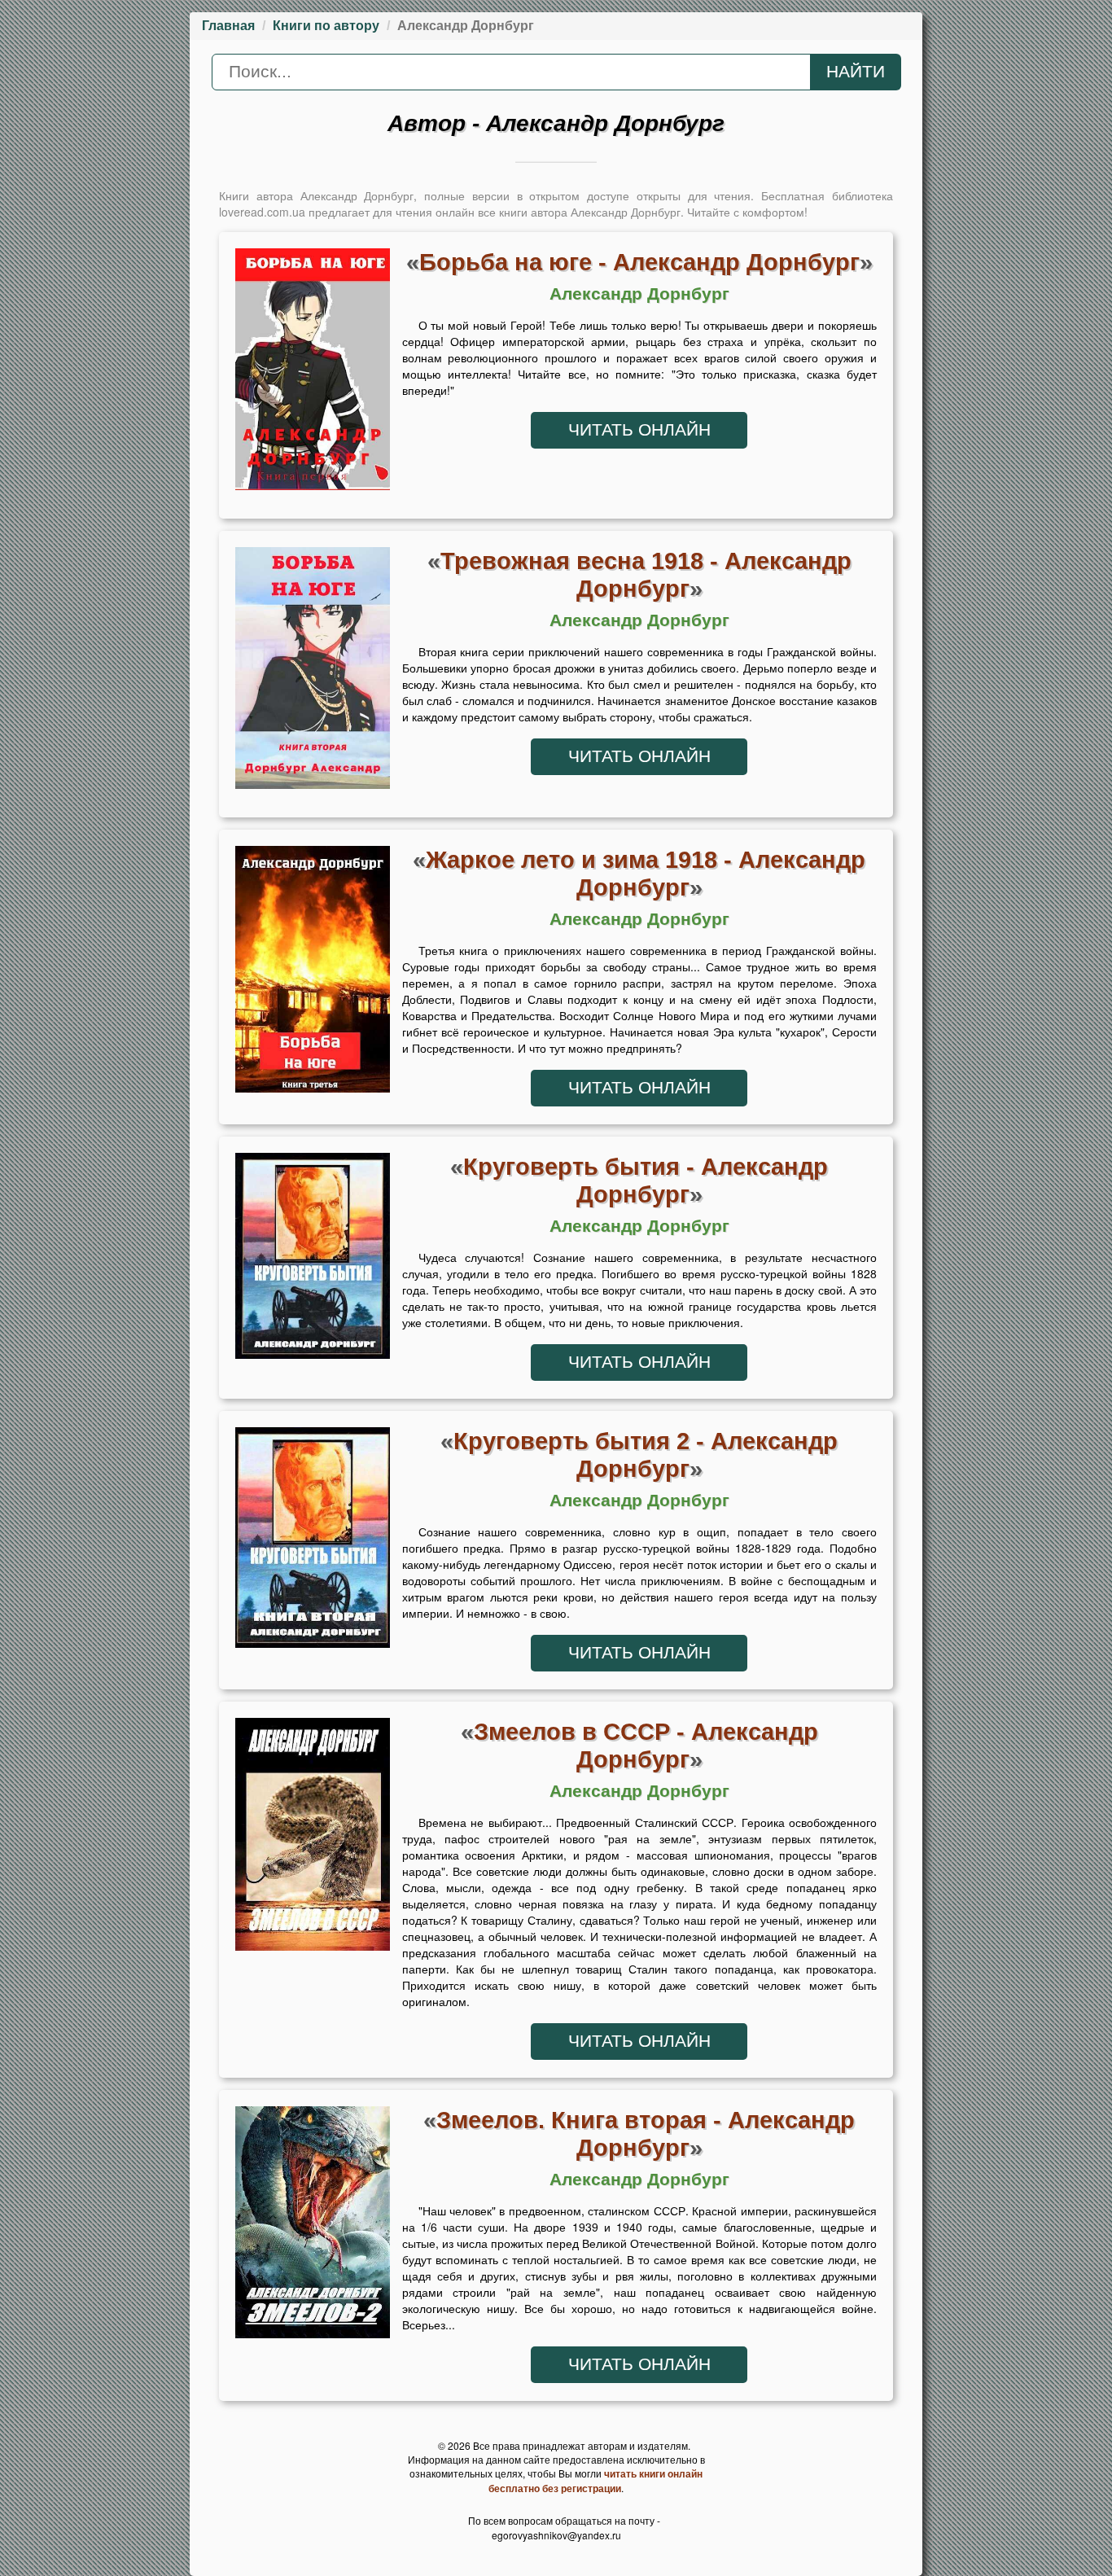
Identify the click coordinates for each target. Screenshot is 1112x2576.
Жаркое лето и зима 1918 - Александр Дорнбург (646, 873)
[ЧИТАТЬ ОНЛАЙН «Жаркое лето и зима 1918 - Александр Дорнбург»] (313, 974)
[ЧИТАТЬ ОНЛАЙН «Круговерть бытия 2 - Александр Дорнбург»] (313, 1542)
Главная (228, 26)
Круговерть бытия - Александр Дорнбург (646, 1180)
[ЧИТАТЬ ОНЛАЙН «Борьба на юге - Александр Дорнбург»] (313, 374)
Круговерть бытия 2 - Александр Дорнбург (646, 1454)
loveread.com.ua (262, 212)
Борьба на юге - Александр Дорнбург (639, 262)
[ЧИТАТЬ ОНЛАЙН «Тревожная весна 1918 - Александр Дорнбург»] (313, 672)
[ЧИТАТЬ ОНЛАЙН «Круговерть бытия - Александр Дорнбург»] (313, 1260)
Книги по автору (326, 26)
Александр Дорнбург (639, 294)
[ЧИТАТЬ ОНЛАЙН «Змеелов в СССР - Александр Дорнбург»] (313, 1838)
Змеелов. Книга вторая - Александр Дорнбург (646, 2134)
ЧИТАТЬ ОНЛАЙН (639, 430)
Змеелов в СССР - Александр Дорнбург (646, 1745)
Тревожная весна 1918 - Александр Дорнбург (646, 574)
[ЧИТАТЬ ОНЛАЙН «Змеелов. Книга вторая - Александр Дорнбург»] (313, 2227)
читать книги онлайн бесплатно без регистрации (595, 2481)
